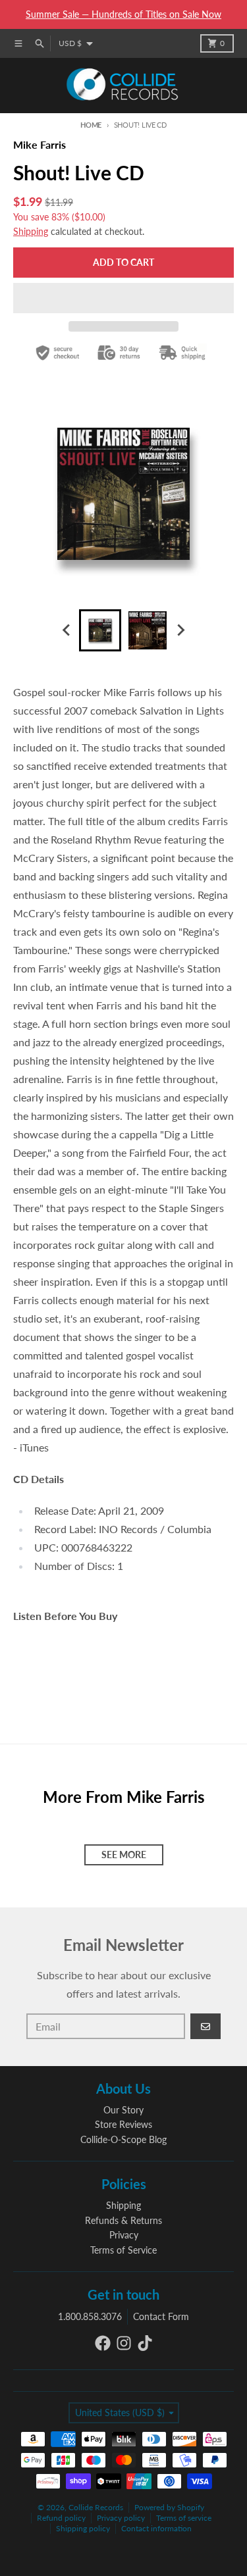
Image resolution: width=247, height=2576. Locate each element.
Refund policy (61, 2518)
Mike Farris (40, 144)
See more (124, 1855)
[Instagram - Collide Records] (124, 2343)
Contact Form (161, 2316)
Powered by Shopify (169, 2507)
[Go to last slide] (67, 630)
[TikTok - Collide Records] (145, 2343)
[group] (100, 630)
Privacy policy (121, 2518)
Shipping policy (83, 2528)
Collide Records (96, 2507)
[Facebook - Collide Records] (103, 2343)
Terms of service (184, 2518)
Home (91, 125)
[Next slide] (180, 630)
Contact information (156, 2528)
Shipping (31, 231)
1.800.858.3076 (90, 2316)
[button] (123, 298)
